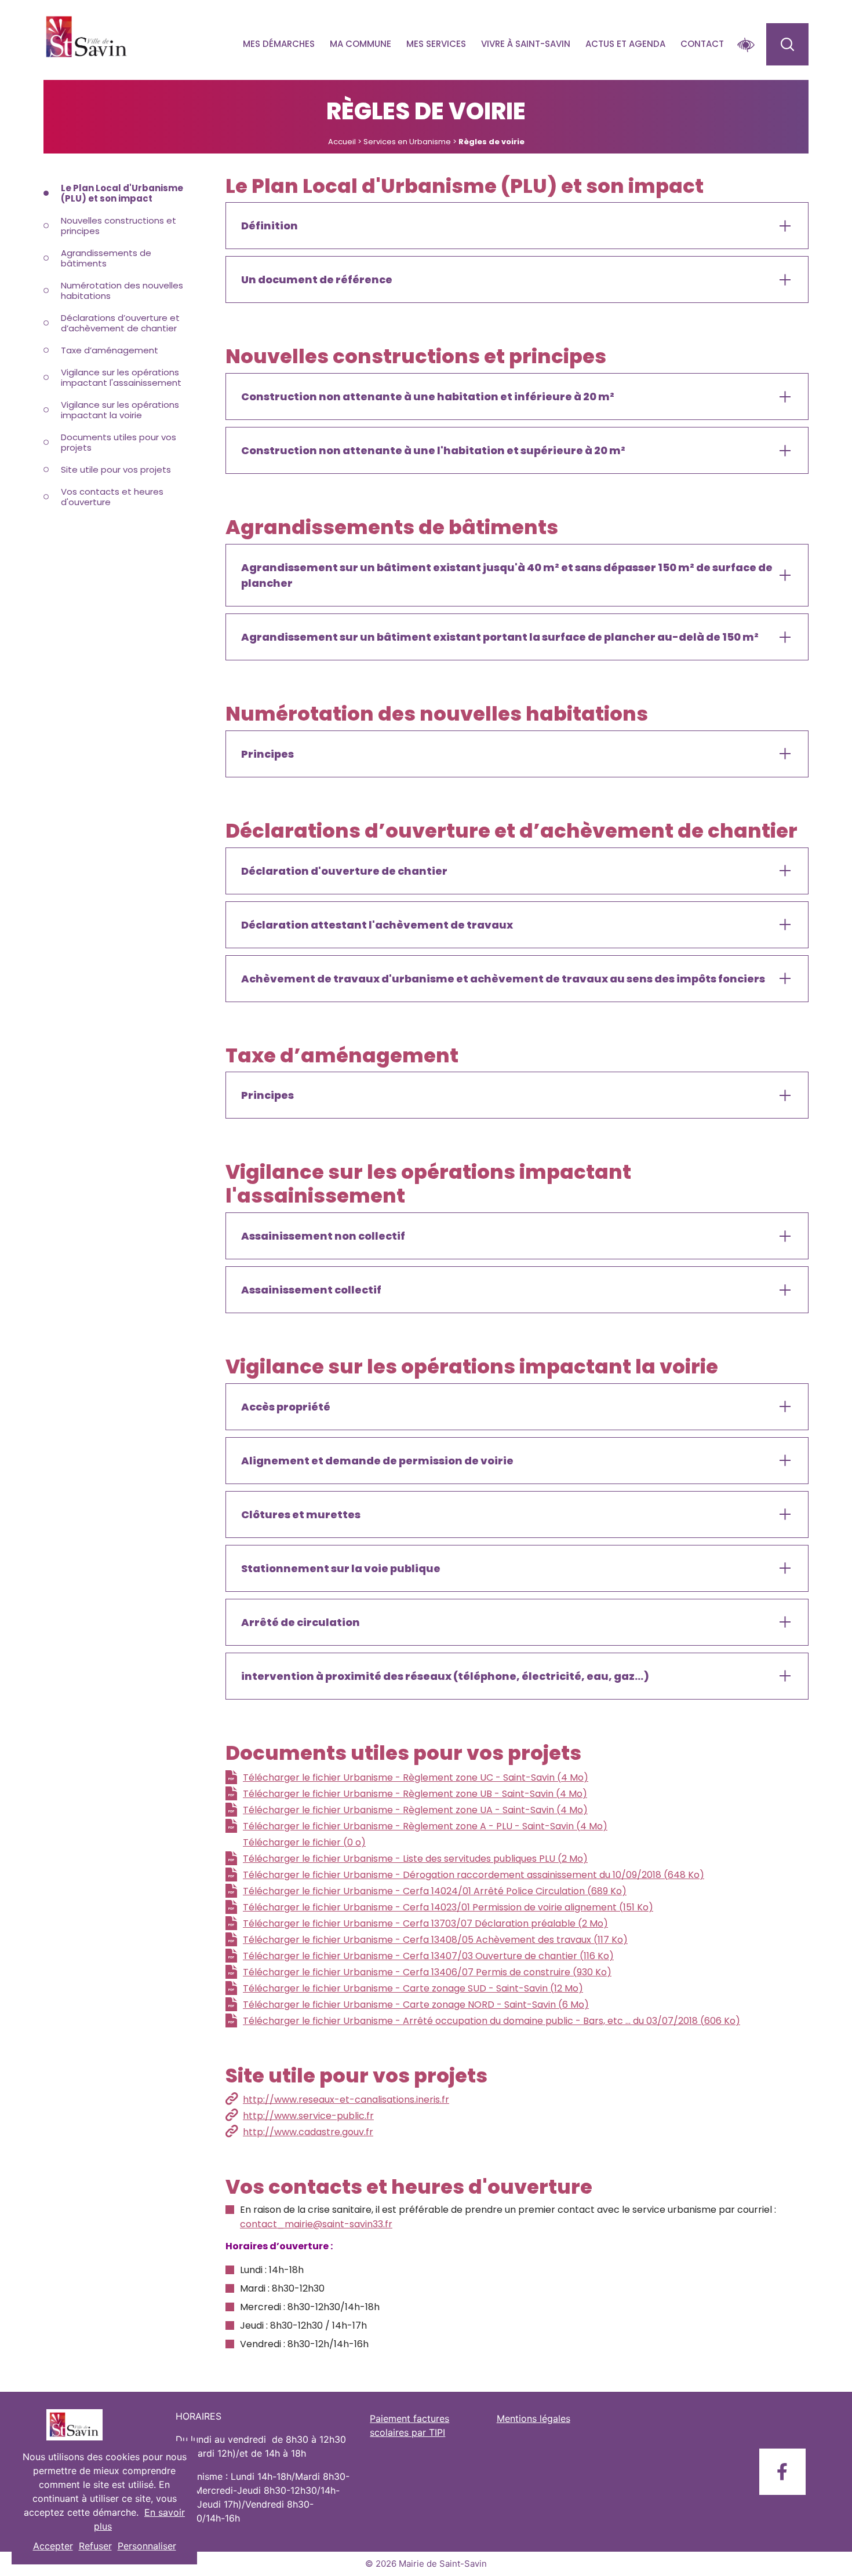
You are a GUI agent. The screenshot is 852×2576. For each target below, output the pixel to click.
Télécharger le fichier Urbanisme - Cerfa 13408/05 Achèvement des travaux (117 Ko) (435, 1940)
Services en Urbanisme (407, 142)
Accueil (342, 142)
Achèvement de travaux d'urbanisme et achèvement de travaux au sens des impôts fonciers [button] (503, 979)
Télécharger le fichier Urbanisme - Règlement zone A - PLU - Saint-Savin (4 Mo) (425, 1826)
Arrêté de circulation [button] (301, 1622)
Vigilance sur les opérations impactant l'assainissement (121, 377)
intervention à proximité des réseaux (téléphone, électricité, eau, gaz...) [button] (445, 1676)
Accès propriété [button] (286, 1407)
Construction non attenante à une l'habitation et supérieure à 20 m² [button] (433, 450)
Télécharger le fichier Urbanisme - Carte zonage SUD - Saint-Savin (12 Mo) (413, 1988)
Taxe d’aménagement (110, 350)
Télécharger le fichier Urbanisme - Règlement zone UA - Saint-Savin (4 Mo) (415, 1810)
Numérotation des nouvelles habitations (122, 291)
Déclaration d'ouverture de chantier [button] (344, 871)
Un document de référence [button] (317, 279)
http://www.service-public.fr (308, 2116)
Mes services (436, 44)
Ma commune (361, 44)
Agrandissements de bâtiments (106, 258)
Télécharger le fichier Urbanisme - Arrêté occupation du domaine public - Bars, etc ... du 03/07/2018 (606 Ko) (491, 2021)
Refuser (95, 2546)
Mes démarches (279, 44)
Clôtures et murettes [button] (301, 1514)
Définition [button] (270, 226)
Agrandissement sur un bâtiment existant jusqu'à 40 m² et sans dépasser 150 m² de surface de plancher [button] (507, 575)
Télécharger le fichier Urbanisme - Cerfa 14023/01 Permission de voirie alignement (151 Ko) (448, 1907)
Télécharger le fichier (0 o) (304, 1842)
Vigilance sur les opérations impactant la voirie (120, 410)
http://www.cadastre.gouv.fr (308, 2132)
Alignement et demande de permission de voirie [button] (377, 1461)
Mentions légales (534, 2418)
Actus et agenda (625, 44)
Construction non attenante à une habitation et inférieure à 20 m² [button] (428, 397)
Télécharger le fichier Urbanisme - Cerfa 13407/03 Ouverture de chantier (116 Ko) (428, 1956)
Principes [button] (267, 754)
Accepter (53, 2546)
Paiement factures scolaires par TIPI (409, 2425)
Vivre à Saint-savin (526, 44)
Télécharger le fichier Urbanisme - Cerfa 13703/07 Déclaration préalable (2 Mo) (425, 1923)
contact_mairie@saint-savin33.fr (316, 2224)
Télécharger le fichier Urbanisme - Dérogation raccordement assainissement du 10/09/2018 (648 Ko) (474, 1875)
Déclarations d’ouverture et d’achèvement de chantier (120, 323)
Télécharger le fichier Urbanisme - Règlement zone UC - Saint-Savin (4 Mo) (416, 1777)
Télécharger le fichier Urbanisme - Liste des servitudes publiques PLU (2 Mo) (415, 1859)
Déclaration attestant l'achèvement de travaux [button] (377, 925)
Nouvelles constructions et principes (119, 226)
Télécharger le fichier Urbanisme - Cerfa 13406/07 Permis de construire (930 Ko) (427, 1972)
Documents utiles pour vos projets (119, 442)
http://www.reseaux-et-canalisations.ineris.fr (346, 2100)
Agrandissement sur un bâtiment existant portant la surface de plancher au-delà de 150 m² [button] (500, 637)
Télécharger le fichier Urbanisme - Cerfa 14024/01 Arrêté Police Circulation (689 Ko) (435, 1891)
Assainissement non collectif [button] (323, 1236)
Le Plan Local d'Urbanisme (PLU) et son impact (122, 193)
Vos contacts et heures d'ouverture (112, 497)
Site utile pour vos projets (116, 469)
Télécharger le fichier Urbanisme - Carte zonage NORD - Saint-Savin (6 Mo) (416, 2005)
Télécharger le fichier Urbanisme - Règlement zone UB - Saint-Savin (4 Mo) (415, 1794)
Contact (702, 44)
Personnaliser (147, 2546)
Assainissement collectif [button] (311, 1290)
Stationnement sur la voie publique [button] (341, 1568)
